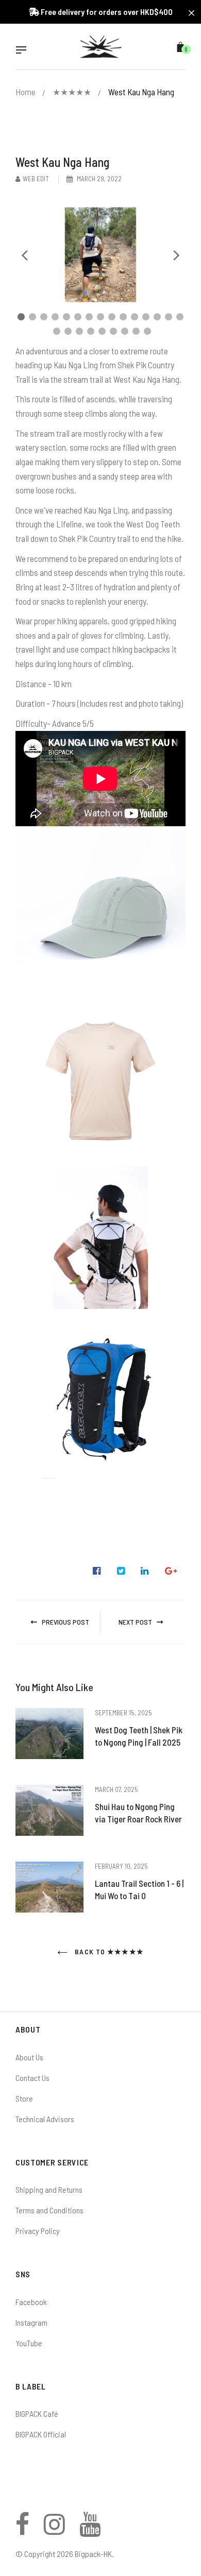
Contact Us (32, 2078)
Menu (24, 51)
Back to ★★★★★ (108, 1951)
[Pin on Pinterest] (171, 1571)
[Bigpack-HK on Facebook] (22, 2530)
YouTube (29, 2343)
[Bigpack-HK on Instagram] (54, 2530)
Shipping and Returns (49, 2189)
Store (24, 2098)
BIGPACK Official (41, 2434)
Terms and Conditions (49, 2210)
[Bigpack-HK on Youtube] (90, 2530)
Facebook (31, 2302)
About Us (29, 2057)
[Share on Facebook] (97, 1571)
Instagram (31, 2322)
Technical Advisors (45, 2119)
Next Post (135, 1622)
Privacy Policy (38, 2231)
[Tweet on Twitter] (121, 1571)
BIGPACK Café (37, 2413)
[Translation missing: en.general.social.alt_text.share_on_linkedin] (145, 1571)
